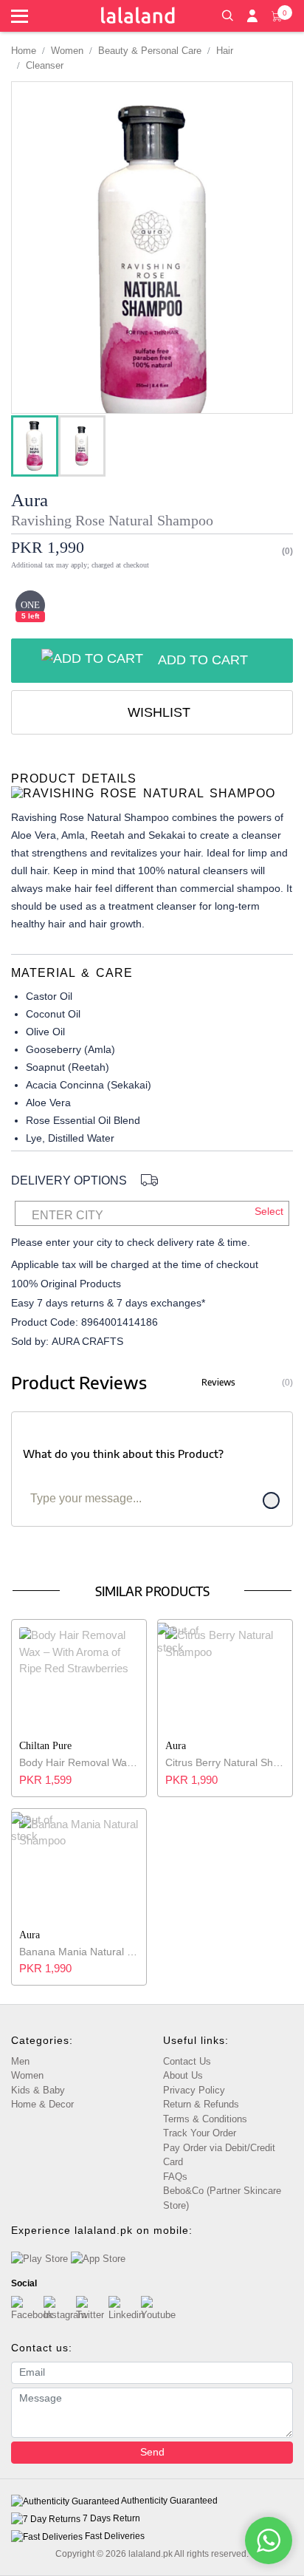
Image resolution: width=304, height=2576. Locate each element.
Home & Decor (42, 2104)
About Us (183, 2075)
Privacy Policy (194, 2090)
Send (152, 2452)
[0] (277, 15)
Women (67, 51)
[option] (35, 446)
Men (20, 2061)
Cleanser (45, 65)
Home (24, 51)
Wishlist (157, 712)
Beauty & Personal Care (150, 51)
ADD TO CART (203, 660)
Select (269, 1211)
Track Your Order (200, 2133)
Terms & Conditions (205, 2119)
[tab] (152, 786)
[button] (227, 14)
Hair (225, 51)
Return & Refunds (201, 2104)
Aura (30, 500)
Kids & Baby (38, 2090)
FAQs (175, 2177)
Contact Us (187, 2061)
